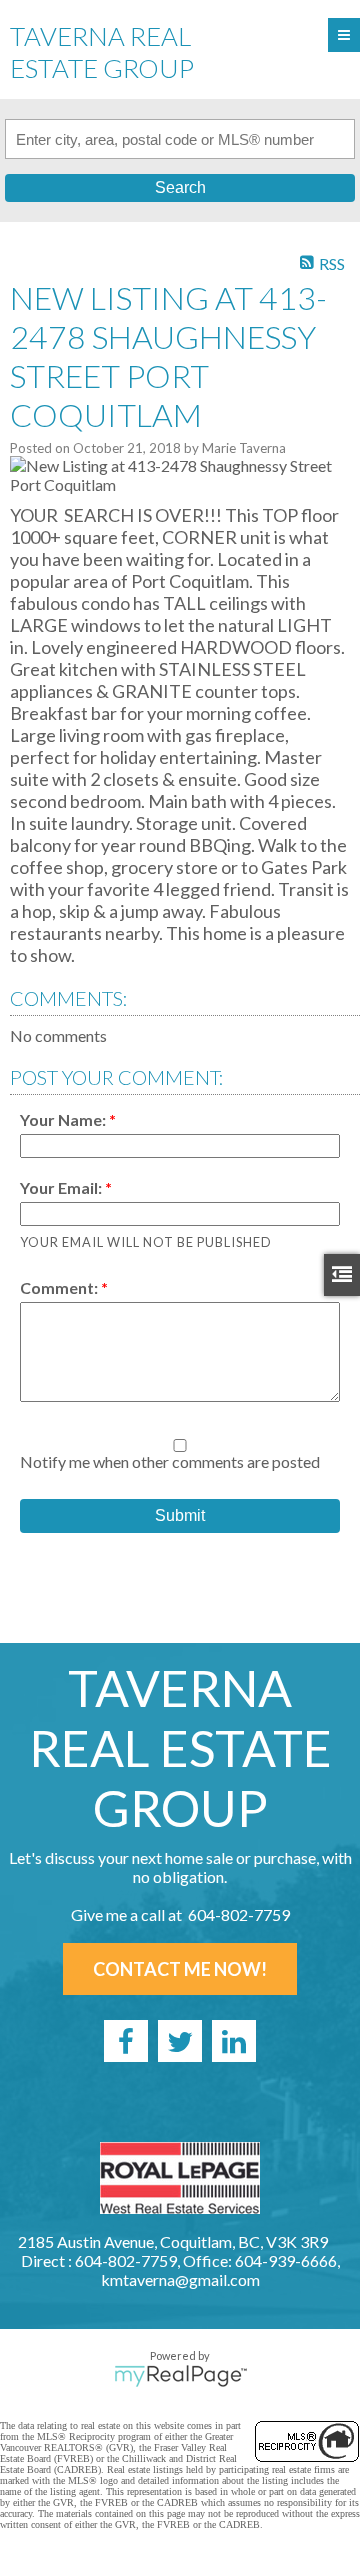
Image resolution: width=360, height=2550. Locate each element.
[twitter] (180, 2041)
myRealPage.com (180, 2376)
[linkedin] (234, 2041)
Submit (180, 1515)
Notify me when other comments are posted (170, 1461)
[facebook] (126, 2041)
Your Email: (62, 1187)
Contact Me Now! (180, 1969)
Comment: (60, 1287)
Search (180, 187)
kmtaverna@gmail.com (180, 2279)
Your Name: (64, 1119)
